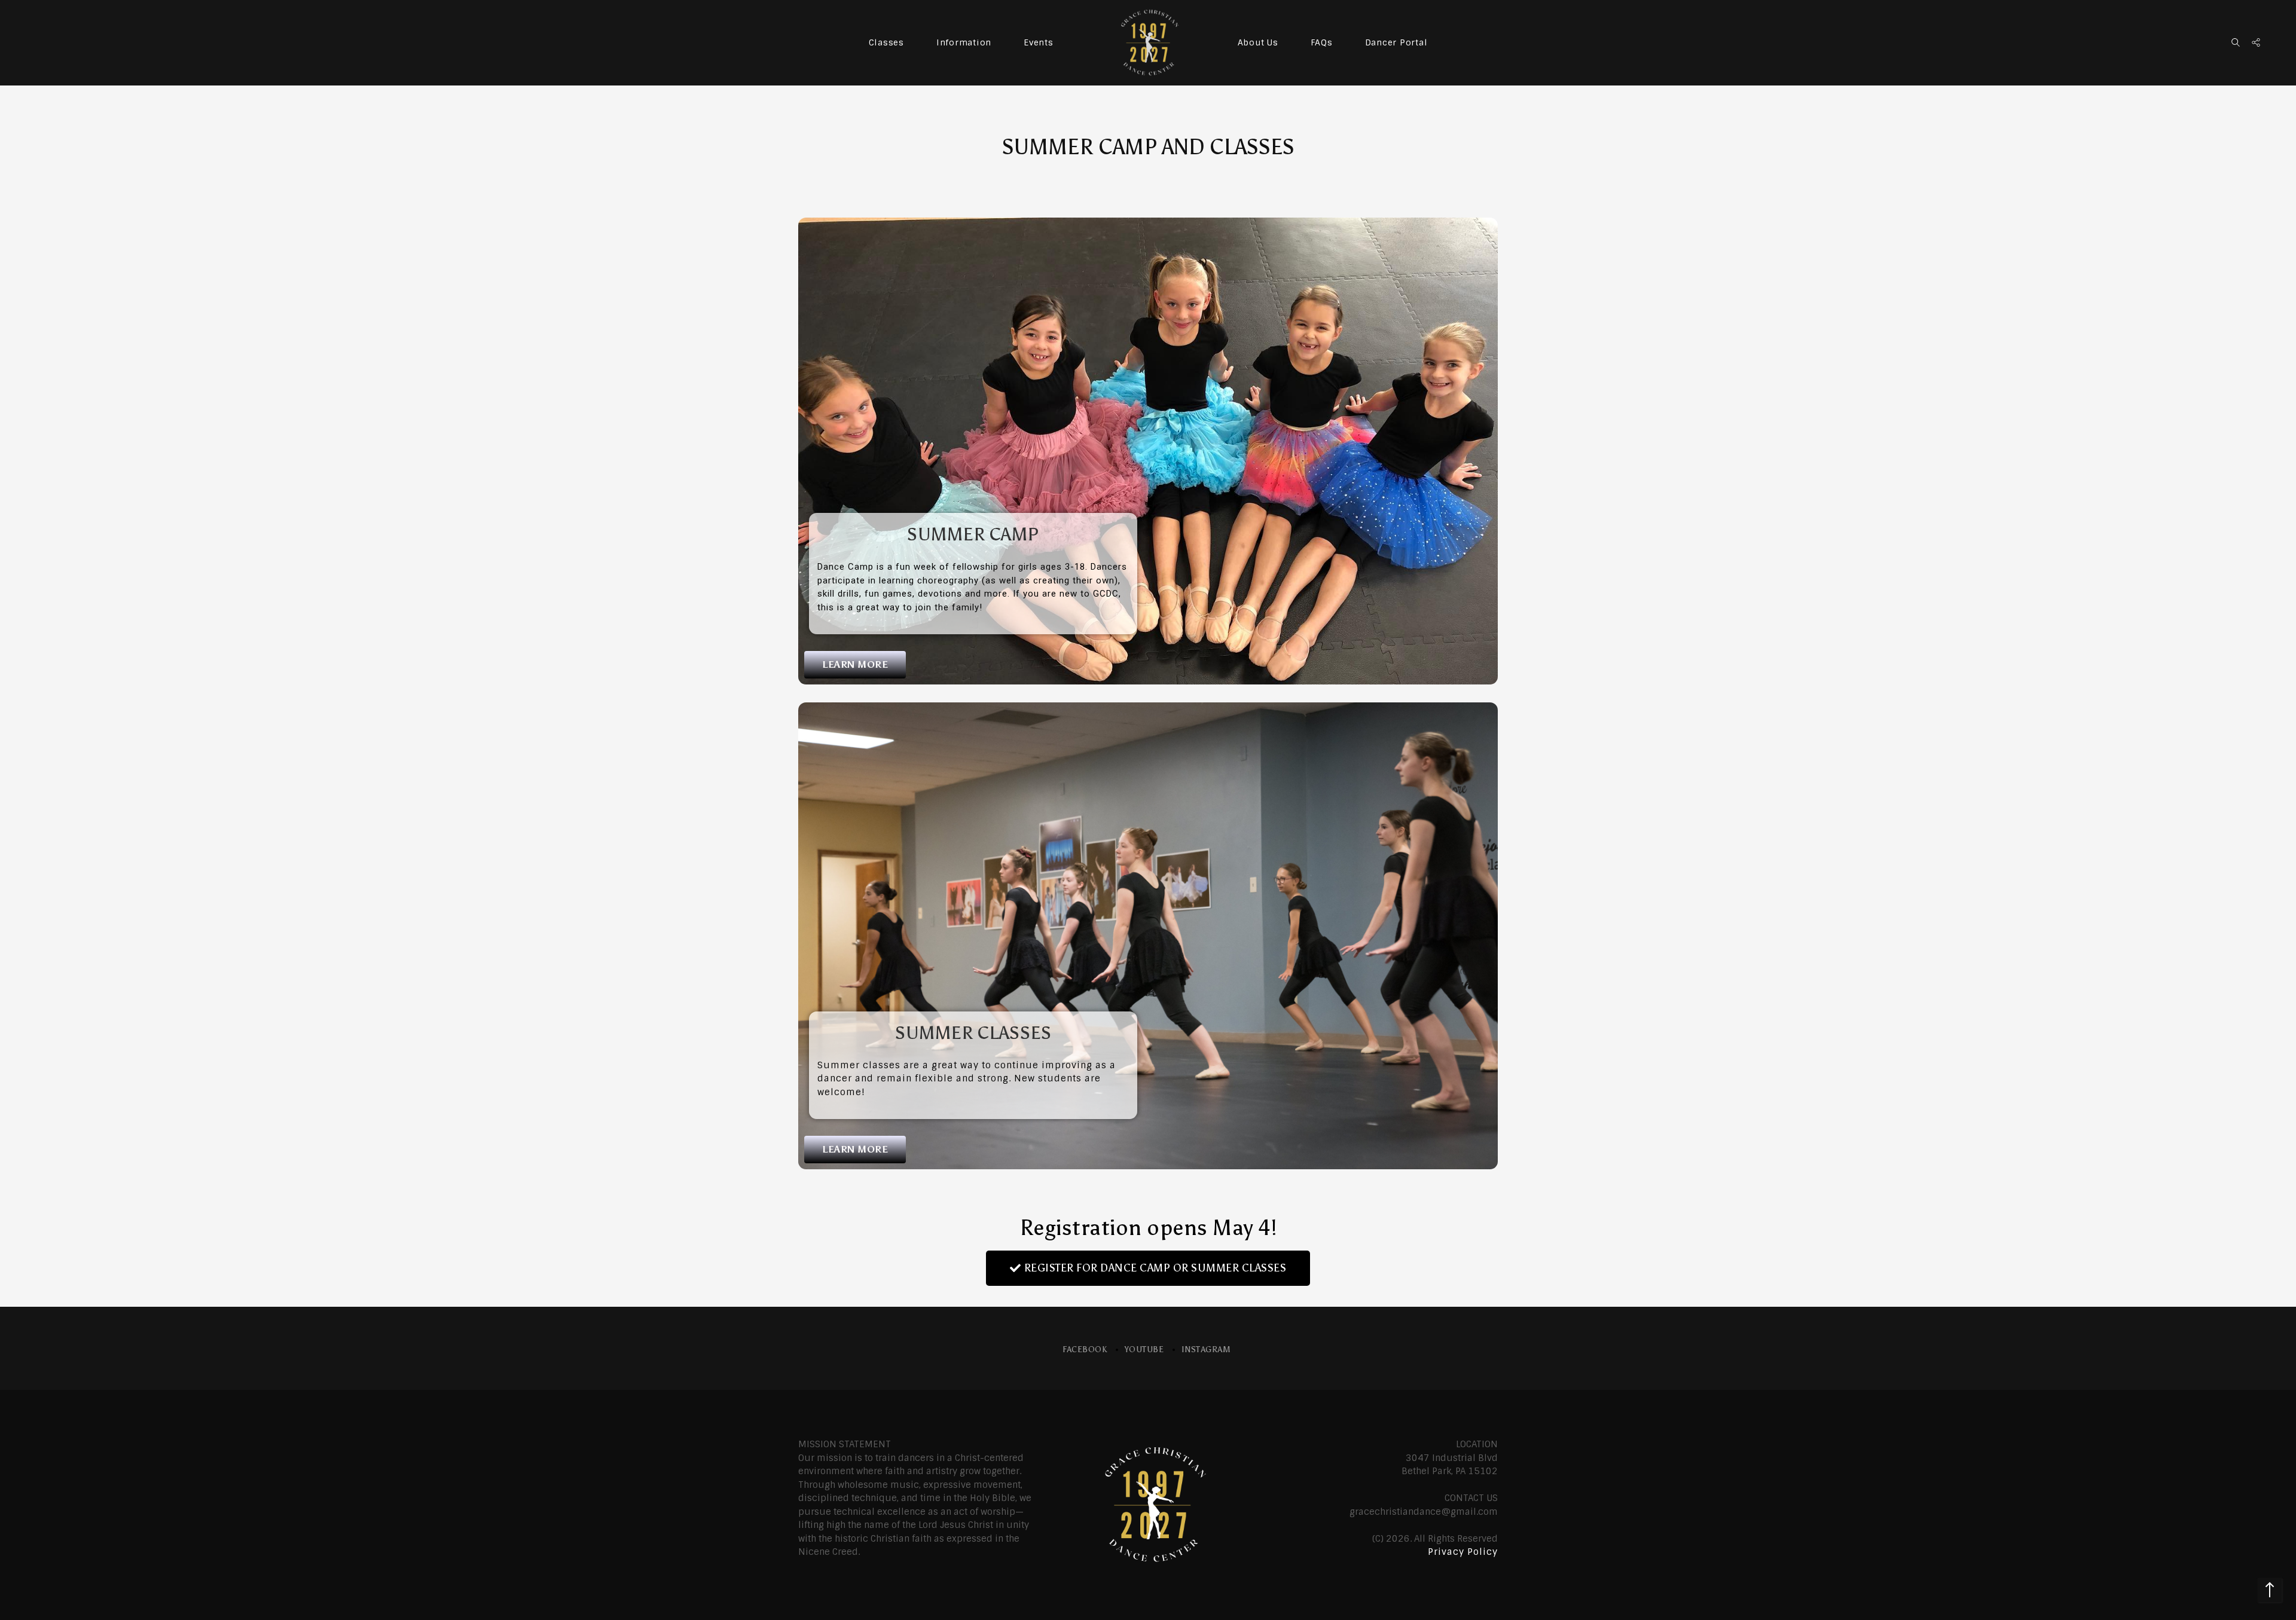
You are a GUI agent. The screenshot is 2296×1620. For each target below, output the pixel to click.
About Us (1258, 42)
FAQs (1322, 42)
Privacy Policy (1463, 1552)
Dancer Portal (1396, 42)
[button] (855, 665)
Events (1039, 42)
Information (964, 42)
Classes (886, 42)
